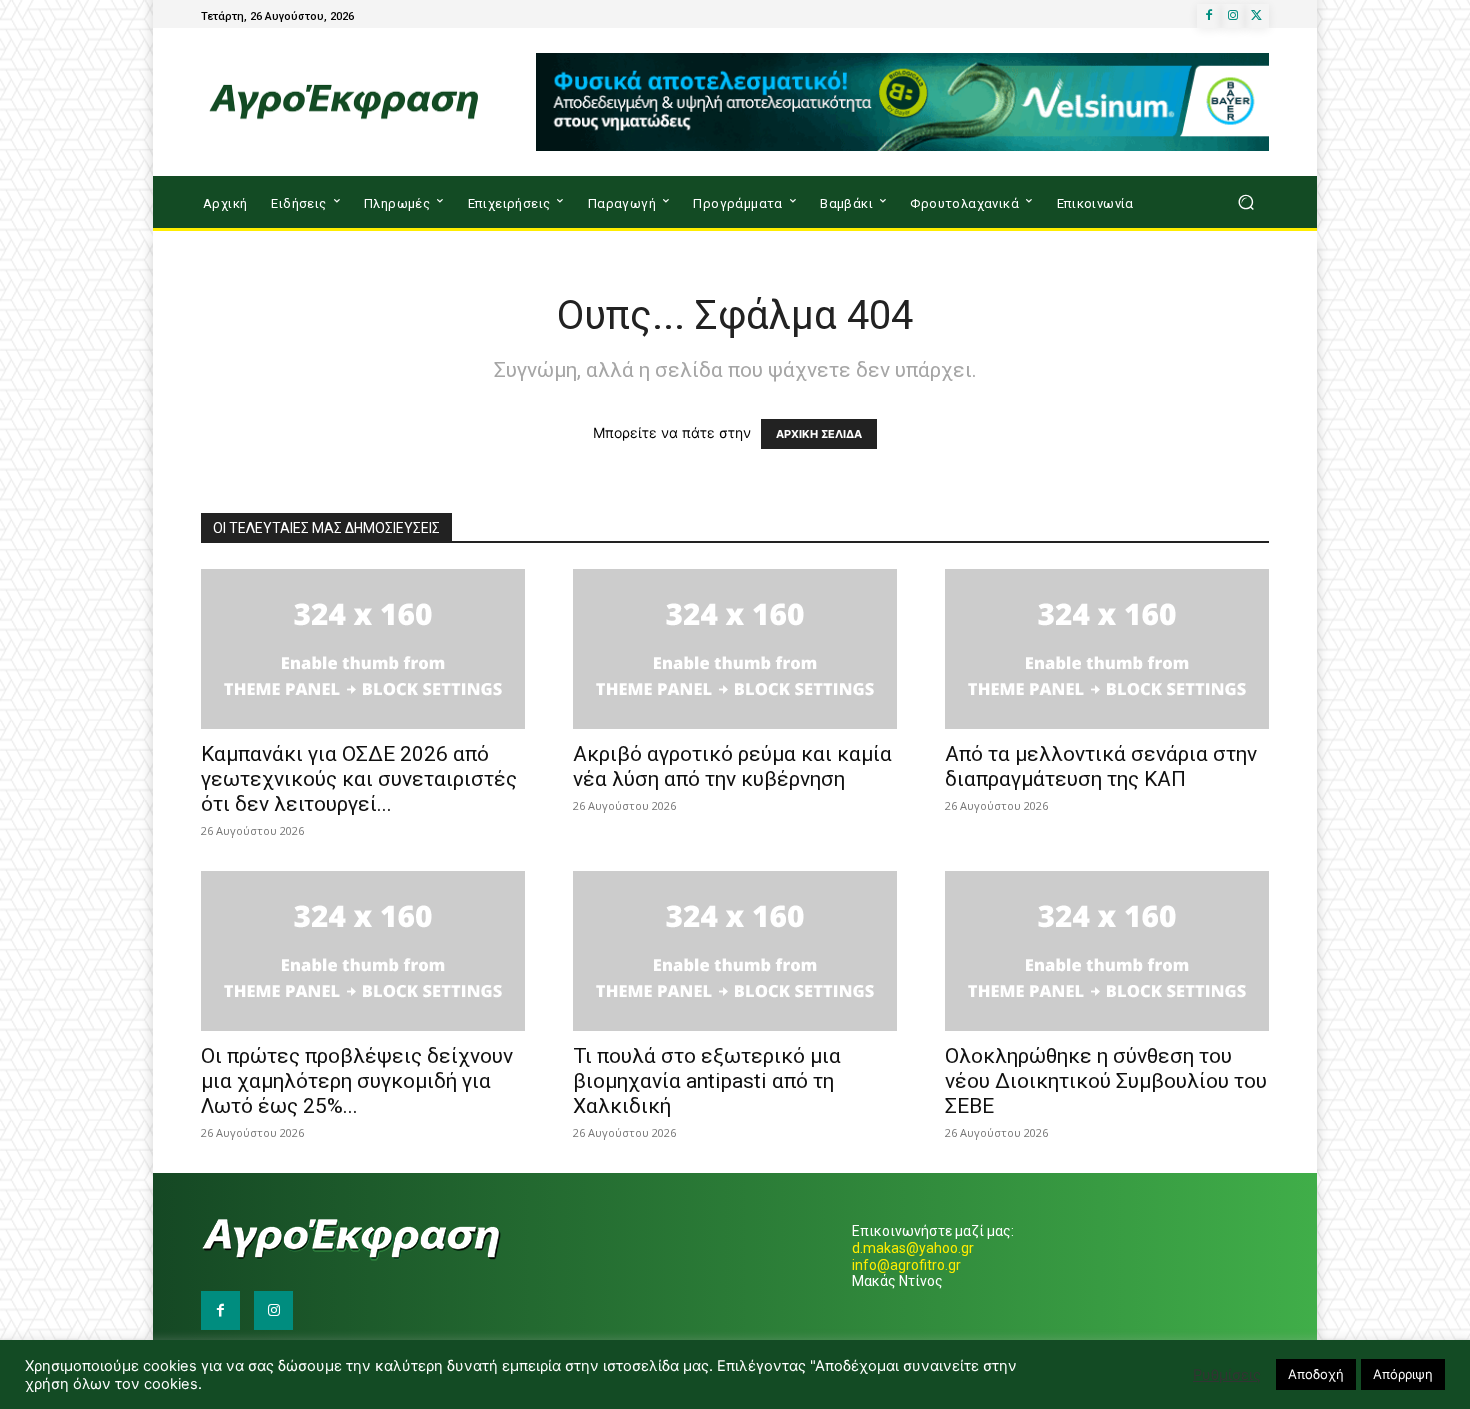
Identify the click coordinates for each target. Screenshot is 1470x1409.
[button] (1245, 202)
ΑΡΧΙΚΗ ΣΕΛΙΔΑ (819, 434)
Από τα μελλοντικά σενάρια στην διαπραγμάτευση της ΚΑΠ (1101, 766)
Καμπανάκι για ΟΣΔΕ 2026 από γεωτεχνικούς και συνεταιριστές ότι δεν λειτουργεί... (359, 779)
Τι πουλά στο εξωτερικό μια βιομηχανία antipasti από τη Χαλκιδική (707, 1081)
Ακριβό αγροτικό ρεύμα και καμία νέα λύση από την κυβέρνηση (732, 766)
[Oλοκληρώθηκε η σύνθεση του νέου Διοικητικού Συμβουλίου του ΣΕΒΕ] (1107, 951)
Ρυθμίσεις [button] (1227, 1375)
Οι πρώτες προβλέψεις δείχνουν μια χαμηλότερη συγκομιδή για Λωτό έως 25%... (357, 1081)
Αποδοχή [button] (1316, 1374)
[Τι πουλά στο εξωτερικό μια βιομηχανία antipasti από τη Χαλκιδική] (735, 951)
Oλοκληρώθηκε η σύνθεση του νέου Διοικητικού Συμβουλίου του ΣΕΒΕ (1106, 1081)
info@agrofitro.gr (906, 1265)
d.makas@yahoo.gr (913, 1248)
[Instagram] (1233, 16)
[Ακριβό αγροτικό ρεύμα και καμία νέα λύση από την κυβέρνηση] (735, 649)
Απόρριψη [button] (1403, 1374)
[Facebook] (1209, 16)
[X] (1257, 16)
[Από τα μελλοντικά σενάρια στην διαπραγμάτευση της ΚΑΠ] (1107, 649)
